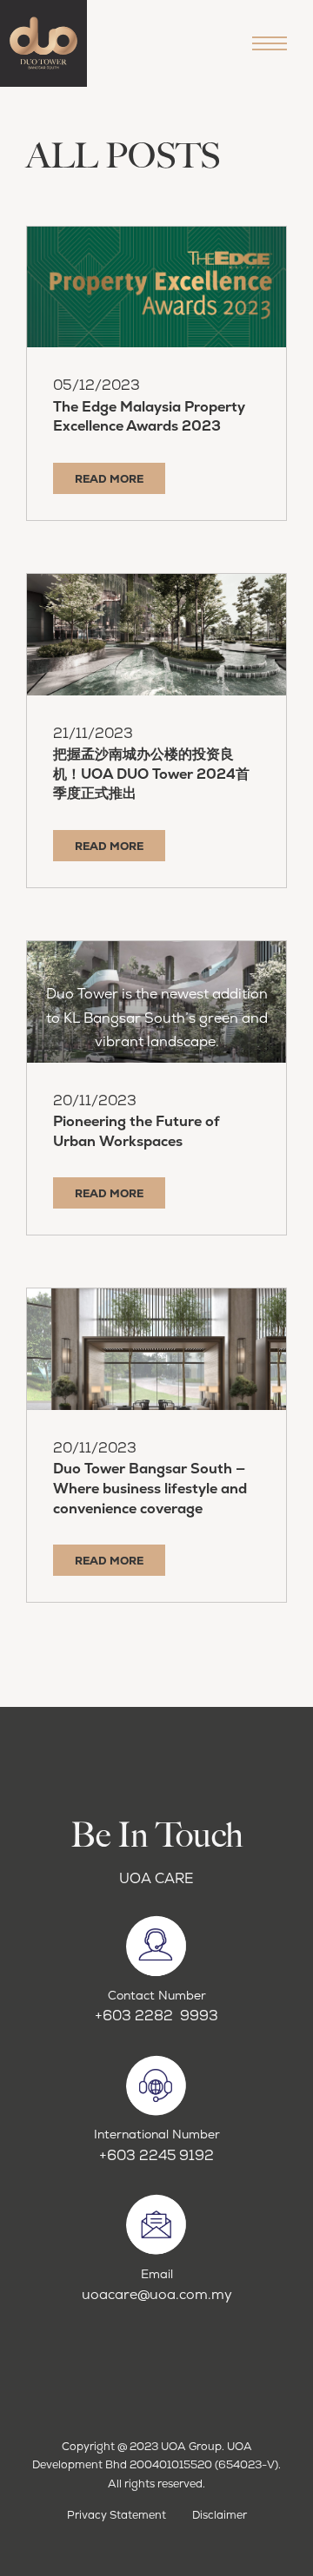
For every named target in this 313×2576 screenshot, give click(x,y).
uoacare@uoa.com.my (157, 2294)
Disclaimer (220, 2515)
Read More (109, 479)
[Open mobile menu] (270, 43)
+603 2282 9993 (156, 2016)
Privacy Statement (117, 2515)
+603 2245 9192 (156, 2155)
